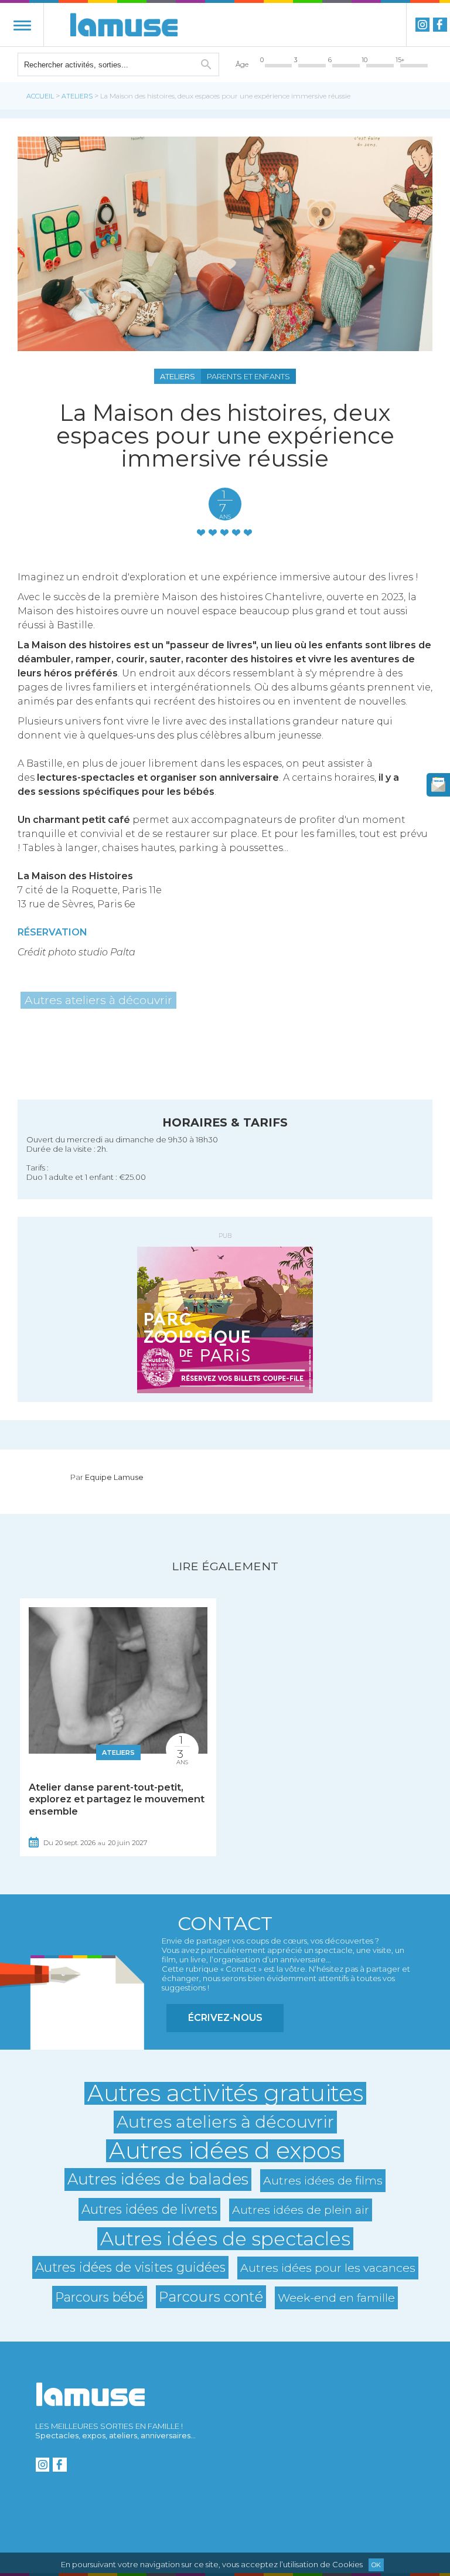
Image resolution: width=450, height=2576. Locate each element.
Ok (376, 2565)
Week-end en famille (336, 2298)
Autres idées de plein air (301, 2210)
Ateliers (77, 96)
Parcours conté (211, 2297)
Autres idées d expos (225, 2151)
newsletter (438, 785)
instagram (422, 25)
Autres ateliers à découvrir (98, 1000)
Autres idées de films (323, 2180)
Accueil (40, 96)
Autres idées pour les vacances (328, 2268)
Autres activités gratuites (225, 2093)
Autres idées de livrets (149, 2209)
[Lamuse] (124, 25)
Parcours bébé (100, 2297)
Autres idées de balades (158, 2179)
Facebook (440, 25)
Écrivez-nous (225, 2018)
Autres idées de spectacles (225, 2239)
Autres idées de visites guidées (130, 2267)
